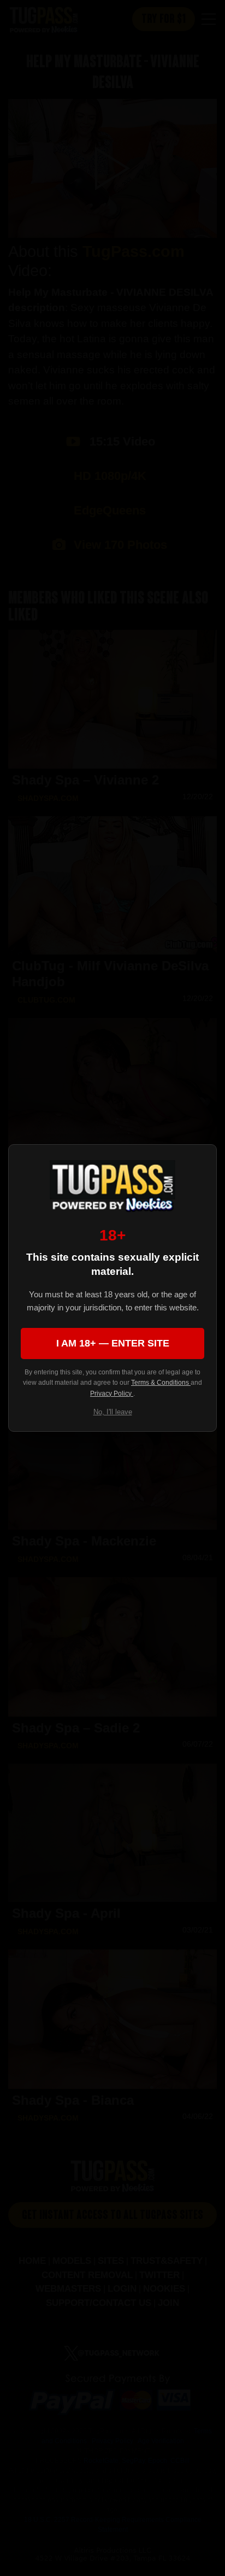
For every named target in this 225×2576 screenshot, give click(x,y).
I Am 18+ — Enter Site (113, 1343)
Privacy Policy (112, 1394)
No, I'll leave (113, 1412)
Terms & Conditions (161, 1383)
